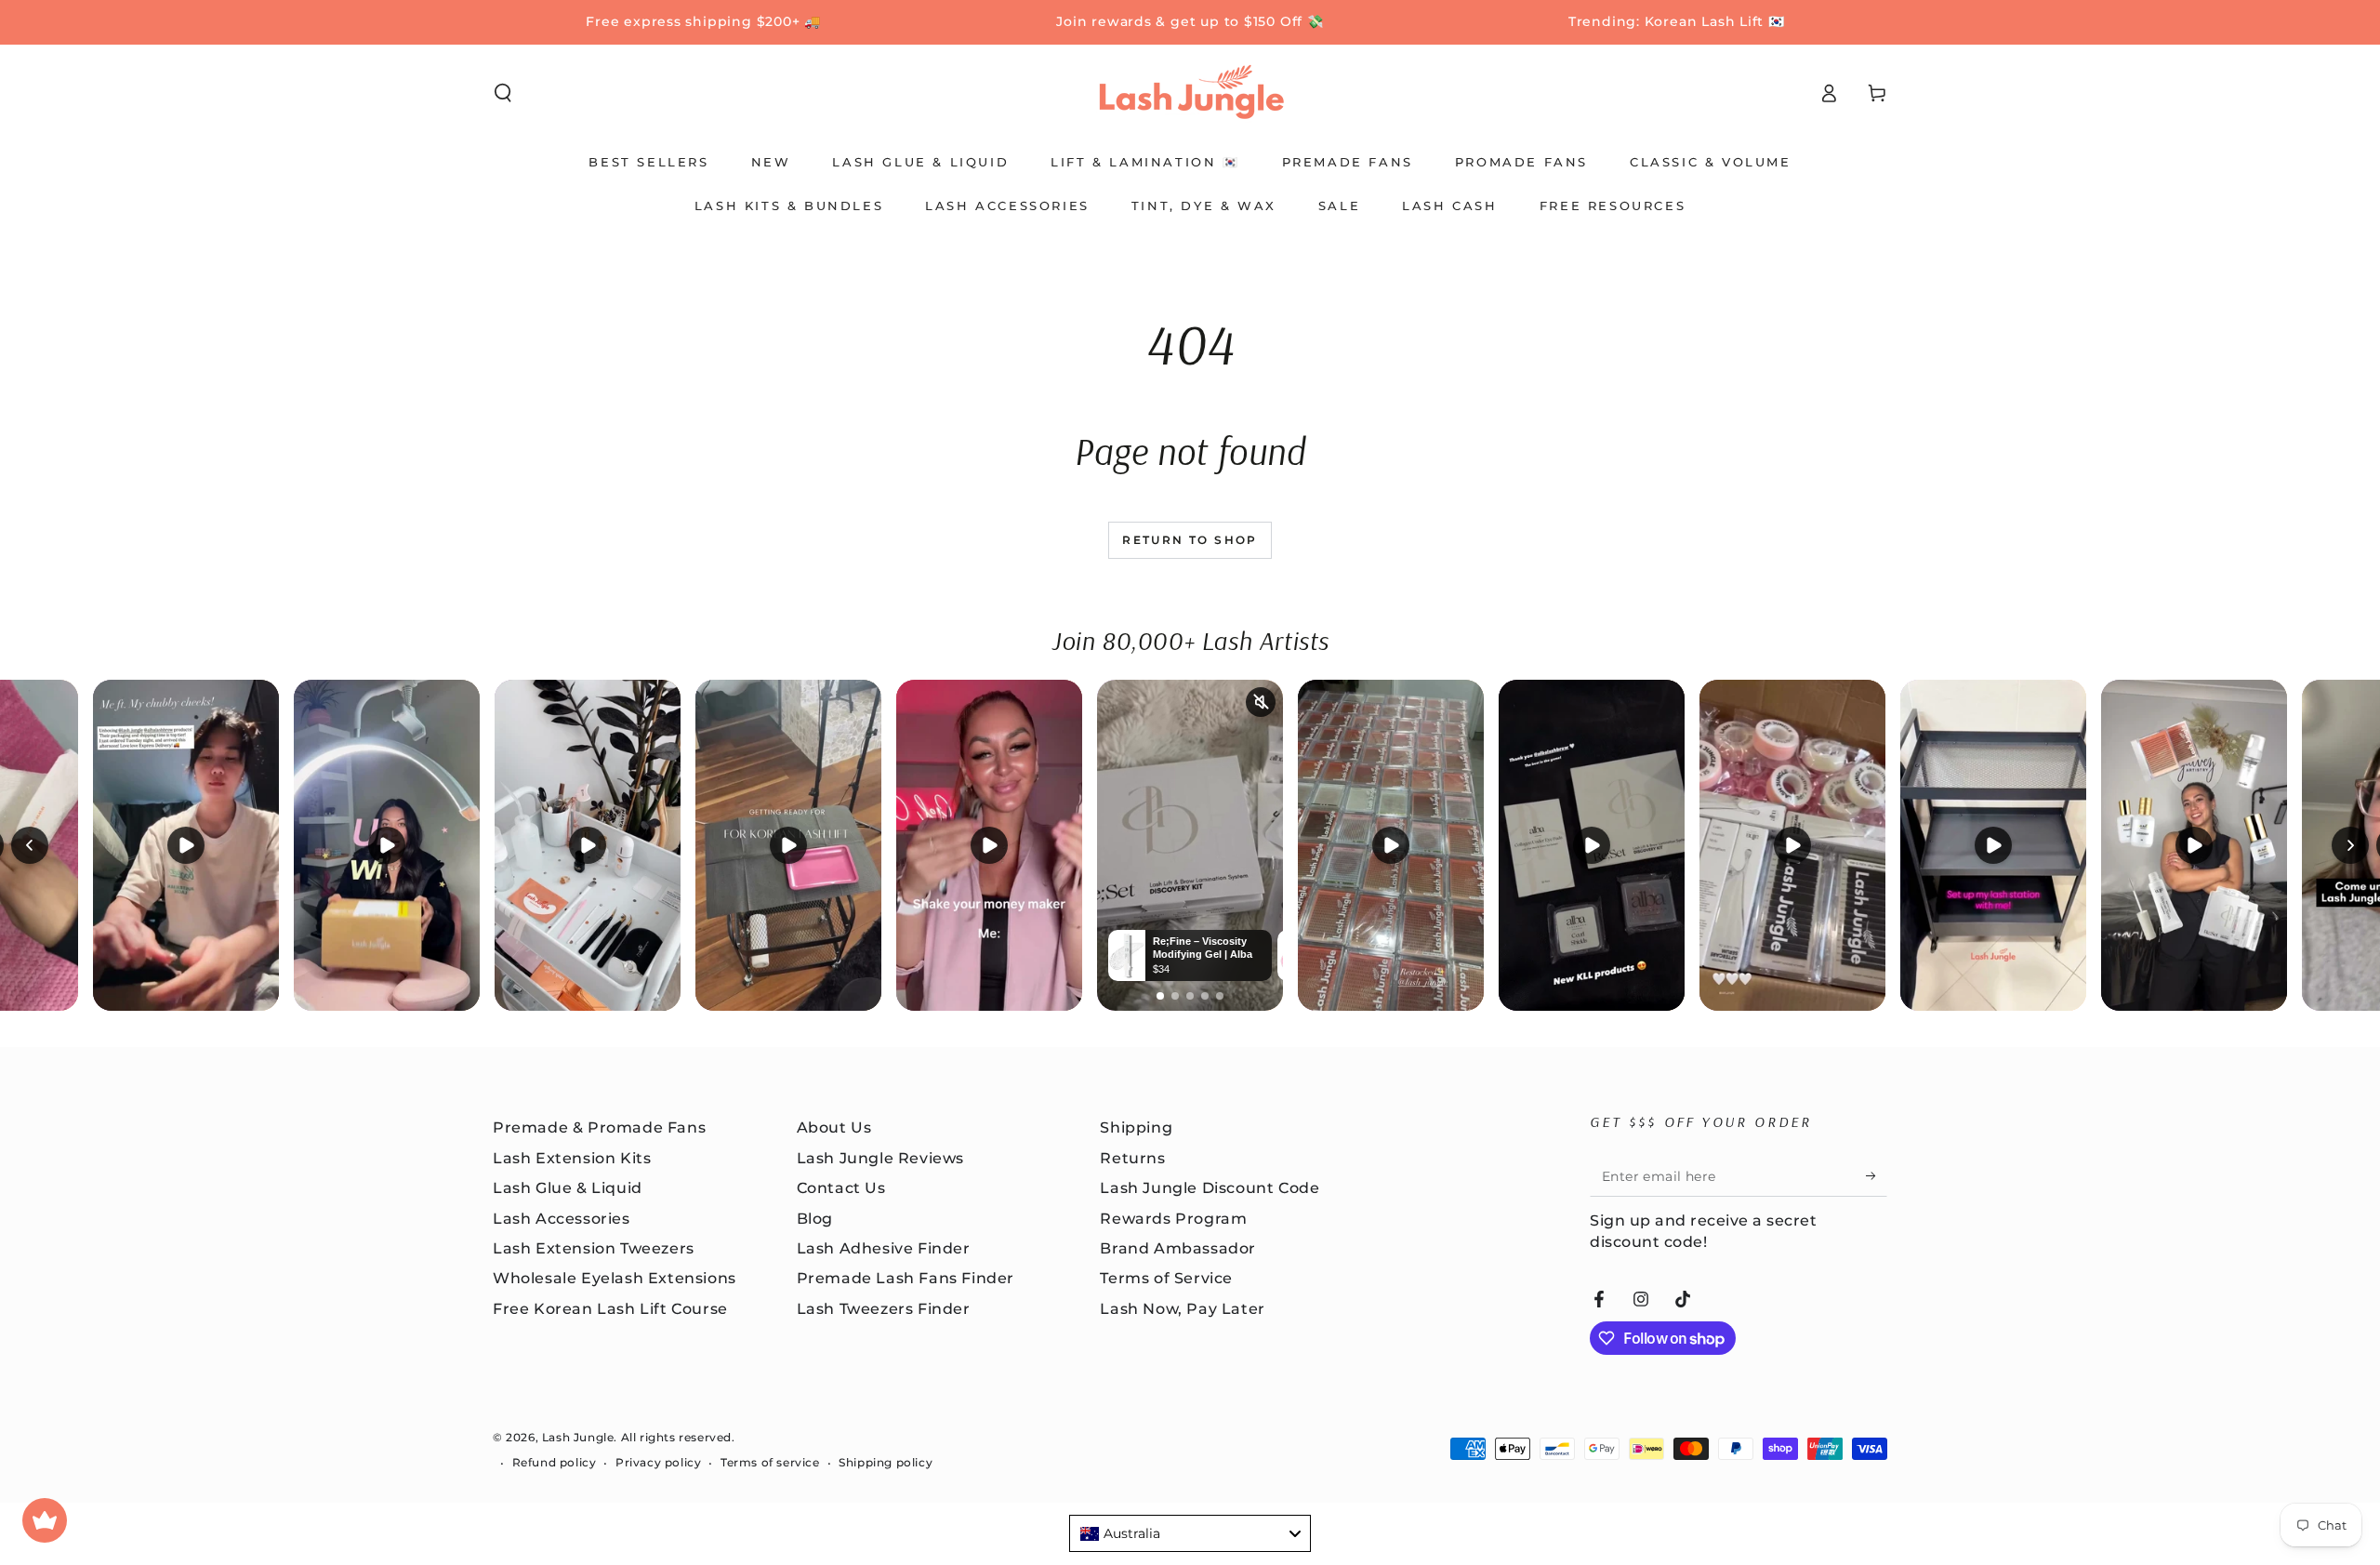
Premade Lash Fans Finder (906, 1278)
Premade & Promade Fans (599, 1127)
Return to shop (1190, 540)
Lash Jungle (578, 1437)
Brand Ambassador (1178, 1248)
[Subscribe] (1877, 1175)
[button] (503, 93)
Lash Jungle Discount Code (1210, 1188)
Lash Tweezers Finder (884, 1309)
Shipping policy (886, 1462)
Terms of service (770, 1462)
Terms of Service (1166, 1278)
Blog (815, 1219)
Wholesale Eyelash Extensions (615, 1278)
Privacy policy (658, 1462)
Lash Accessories (562, 1219)
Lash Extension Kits (572, 1158)
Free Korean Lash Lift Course (610, 1309)
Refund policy (555, 1462)
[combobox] (1190, 1533)
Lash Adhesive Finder (884, 1248)
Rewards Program (1173, 1219)
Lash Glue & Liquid (568, 1188)
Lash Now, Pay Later (1182, 1309)
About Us (834, 1127)
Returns (1132, 1158)
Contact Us (841, 1188)
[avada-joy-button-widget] (45, 1520)
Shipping (1136, 1127)
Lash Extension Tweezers (594, 1248)
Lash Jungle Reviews (880, 1158)
